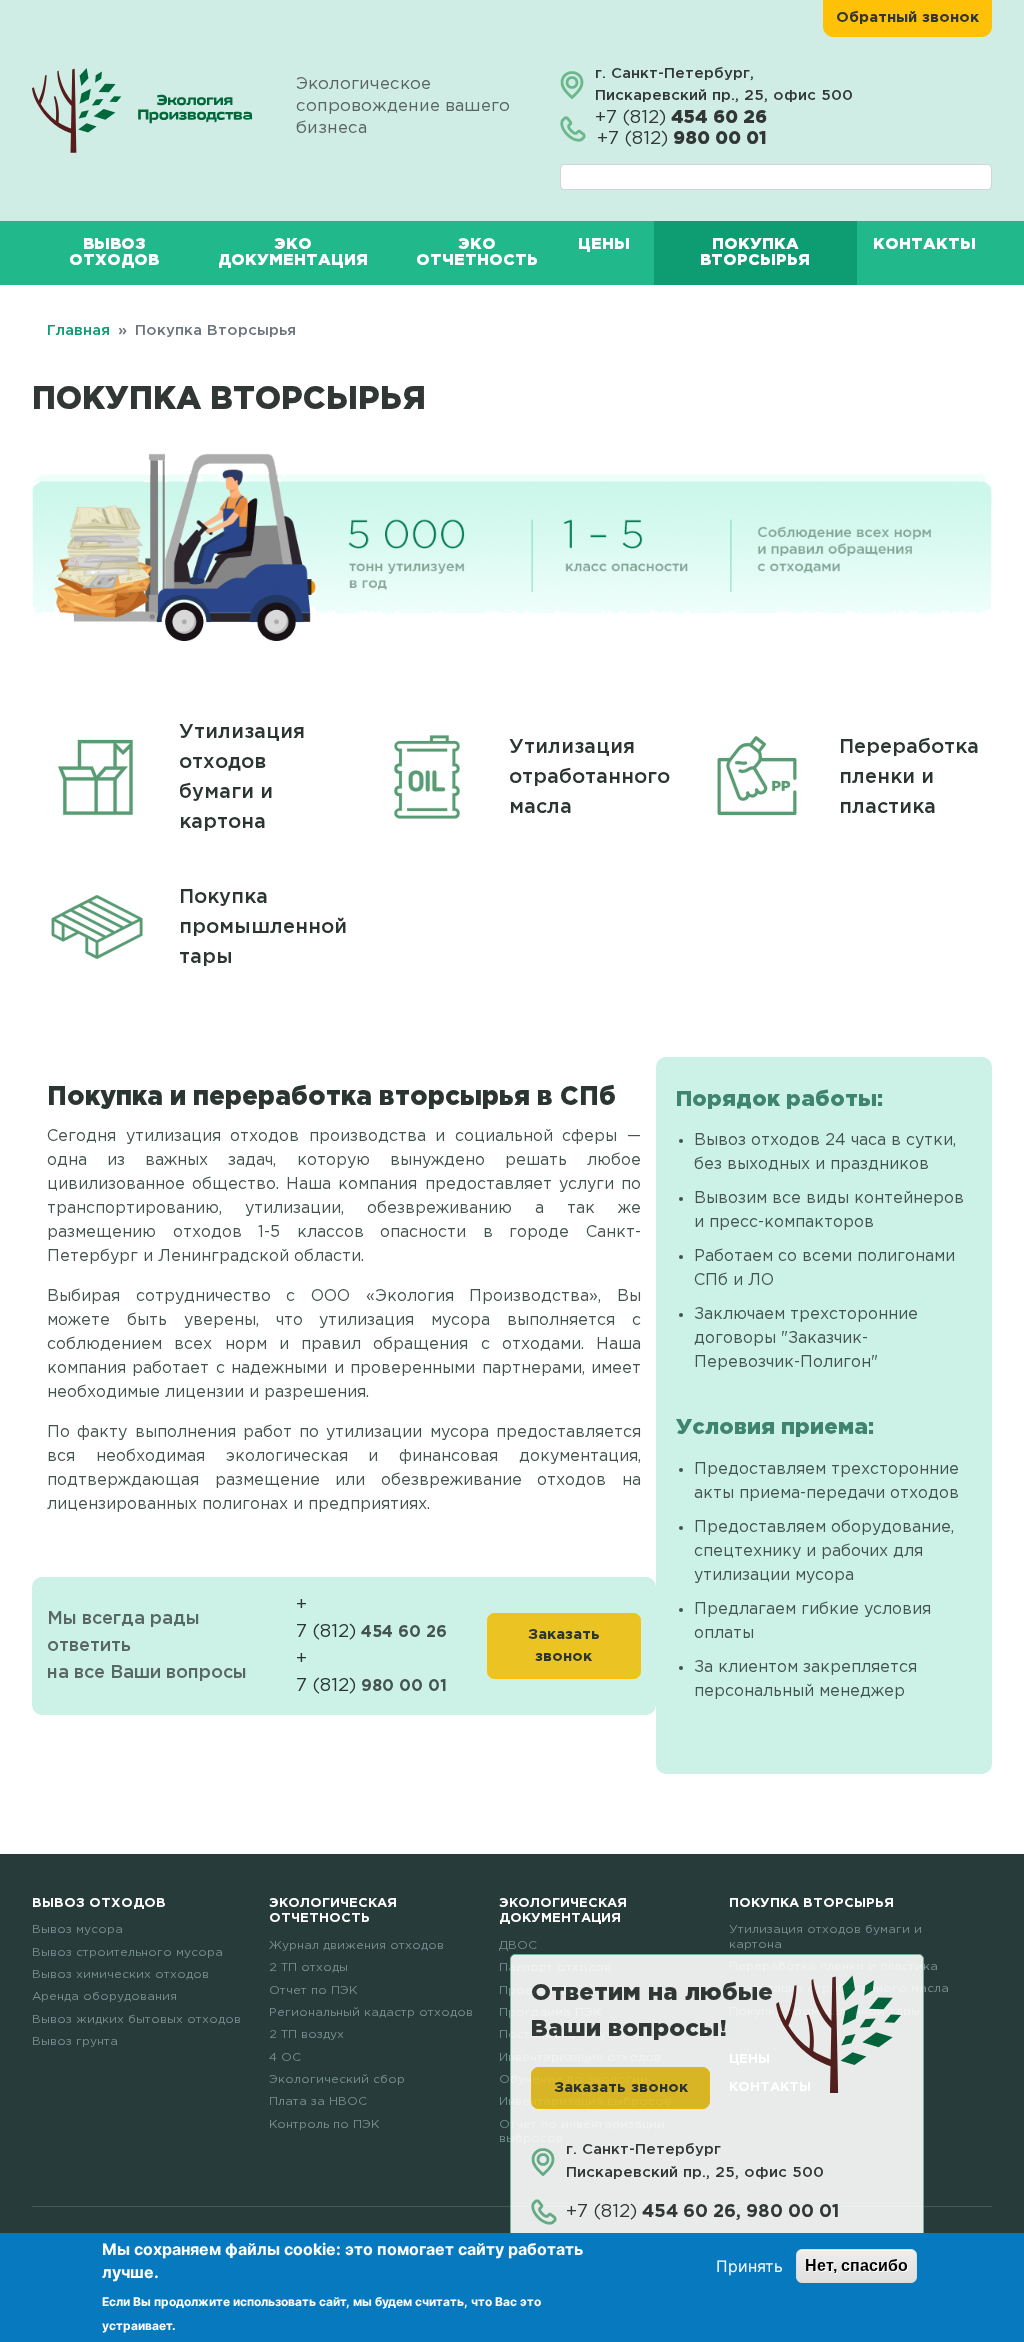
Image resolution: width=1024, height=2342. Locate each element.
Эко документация (293, 252)
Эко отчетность (477, 252)
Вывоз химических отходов (120, 1974)
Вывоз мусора (77, 1929)
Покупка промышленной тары (263, 927)
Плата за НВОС (318, 2101)
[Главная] (144, 110)
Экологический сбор (337, 2079)
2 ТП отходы (308, 1967)
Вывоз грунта (75, 2041)
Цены (604, 244)
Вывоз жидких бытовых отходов (136, 2019)
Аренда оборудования (104, 1996)
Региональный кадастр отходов (371, 2012)
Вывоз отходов (114, 252)
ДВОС (518, 1945)
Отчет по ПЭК (313, 1990)
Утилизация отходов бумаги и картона (242, 777)
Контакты (924, 244)
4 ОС (285, 2057)
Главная (78, 330)
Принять (749, 2266)
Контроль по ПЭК (324, 2124)
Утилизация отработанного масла (589, 777)
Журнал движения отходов (356, 1945)
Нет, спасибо (856, 2265)
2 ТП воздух (306, 2034)
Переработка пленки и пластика (909, 777)
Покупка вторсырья (755, 252)
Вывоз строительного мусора (127, 1952)
